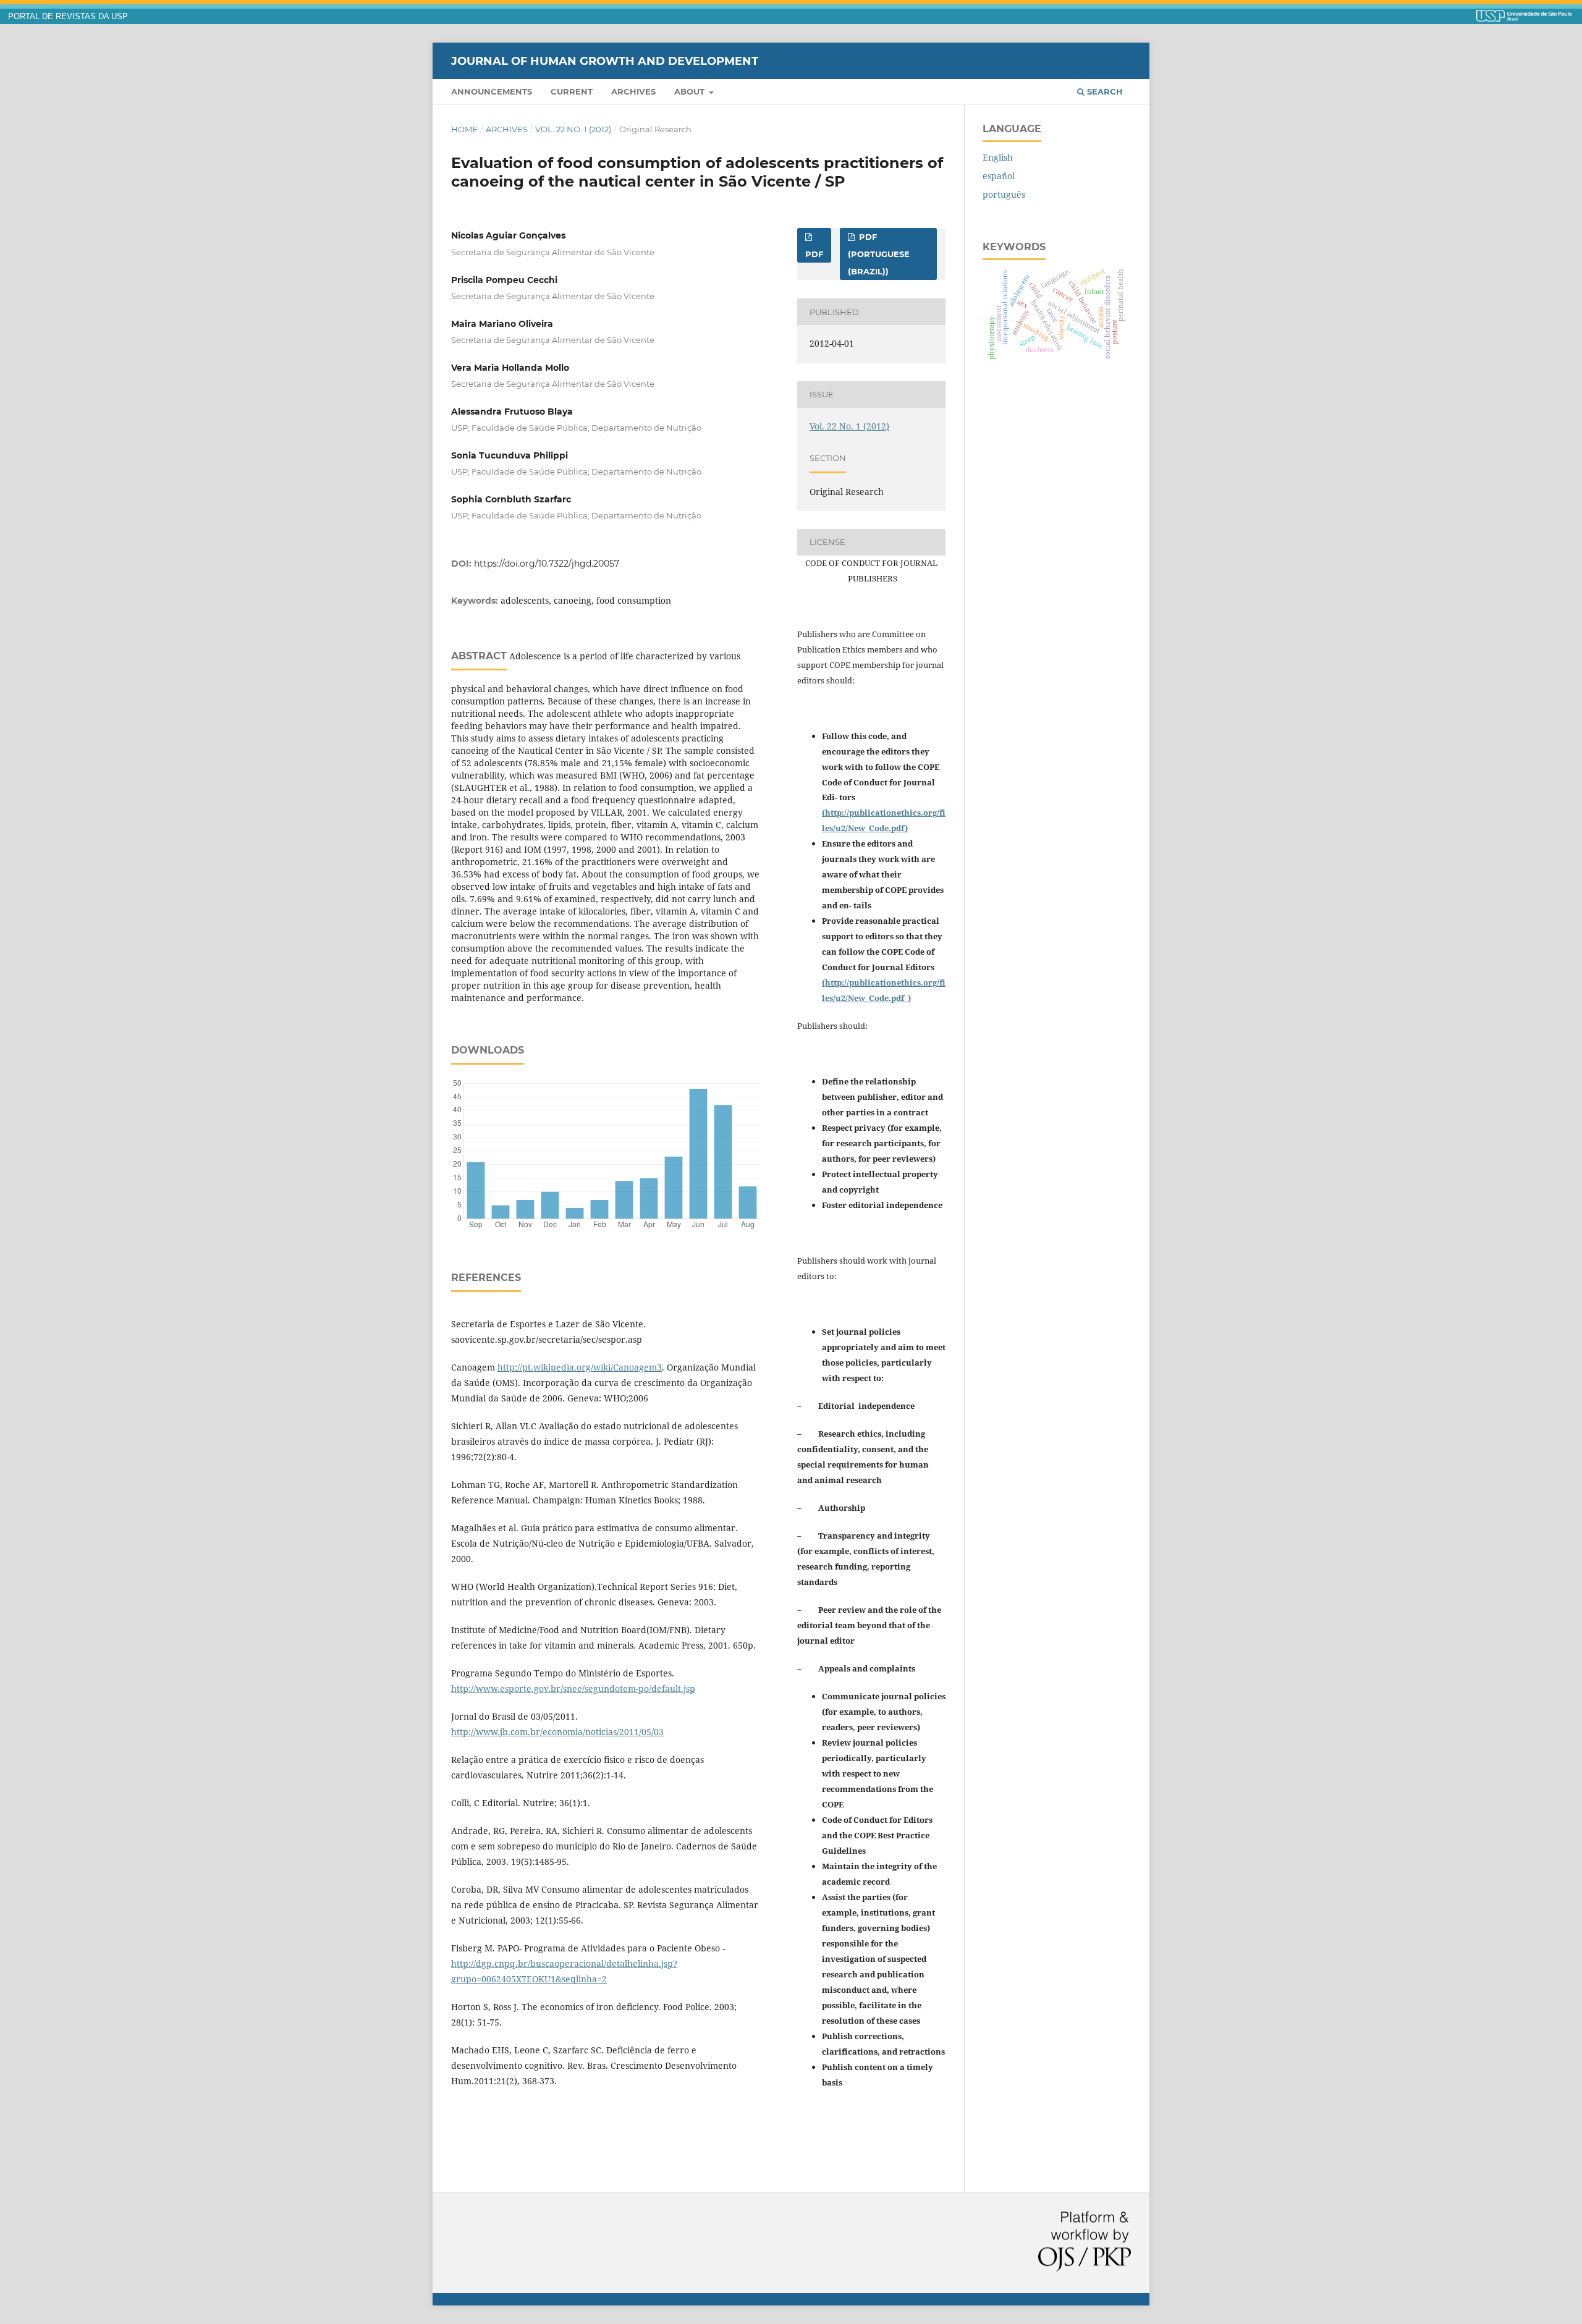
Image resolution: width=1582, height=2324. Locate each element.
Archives (633, 91)
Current (572, 91)
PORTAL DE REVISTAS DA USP (68, 17)
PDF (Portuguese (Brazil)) (879, 254)
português (1004, 194)
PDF (814, 254)
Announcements (492, 91)
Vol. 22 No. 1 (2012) (573, 129)
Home (464, 129)
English (998, 157)
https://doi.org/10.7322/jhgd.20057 (547, 564)
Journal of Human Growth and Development (605, 61)
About (691, 91)
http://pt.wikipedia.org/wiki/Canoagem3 (580, 1367)
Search (1104, 91)
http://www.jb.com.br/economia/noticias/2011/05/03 (557, 1732)
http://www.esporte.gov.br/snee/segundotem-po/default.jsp (573, 1688)
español (999, 176)
